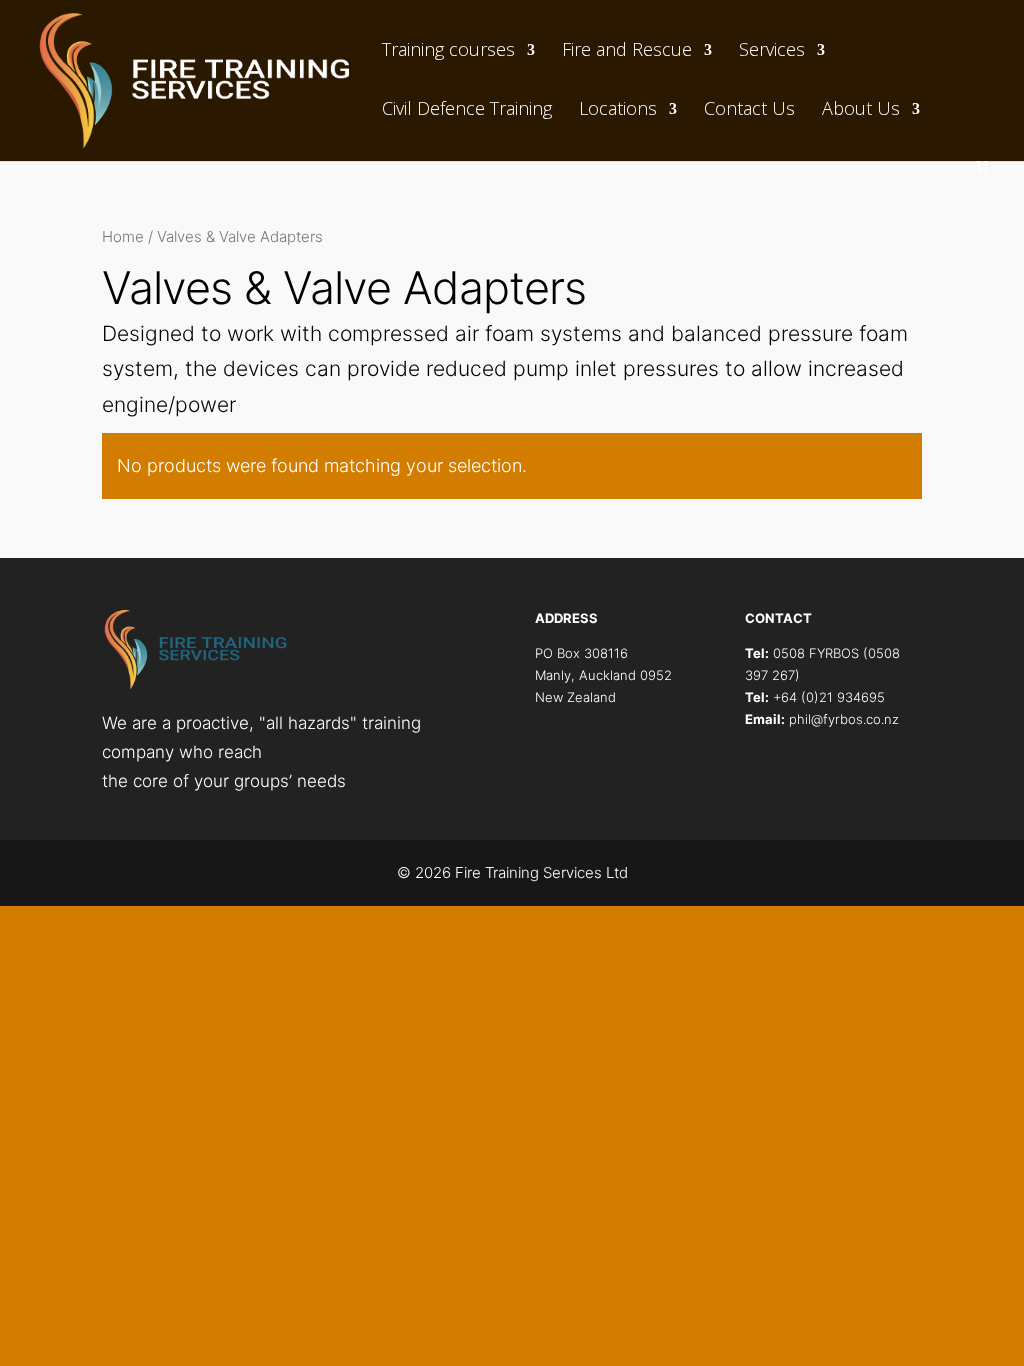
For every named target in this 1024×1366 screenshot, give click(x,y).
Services (772, 50)
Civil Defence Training (467, 109)
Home (123, 236)
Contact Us (749, 109)
